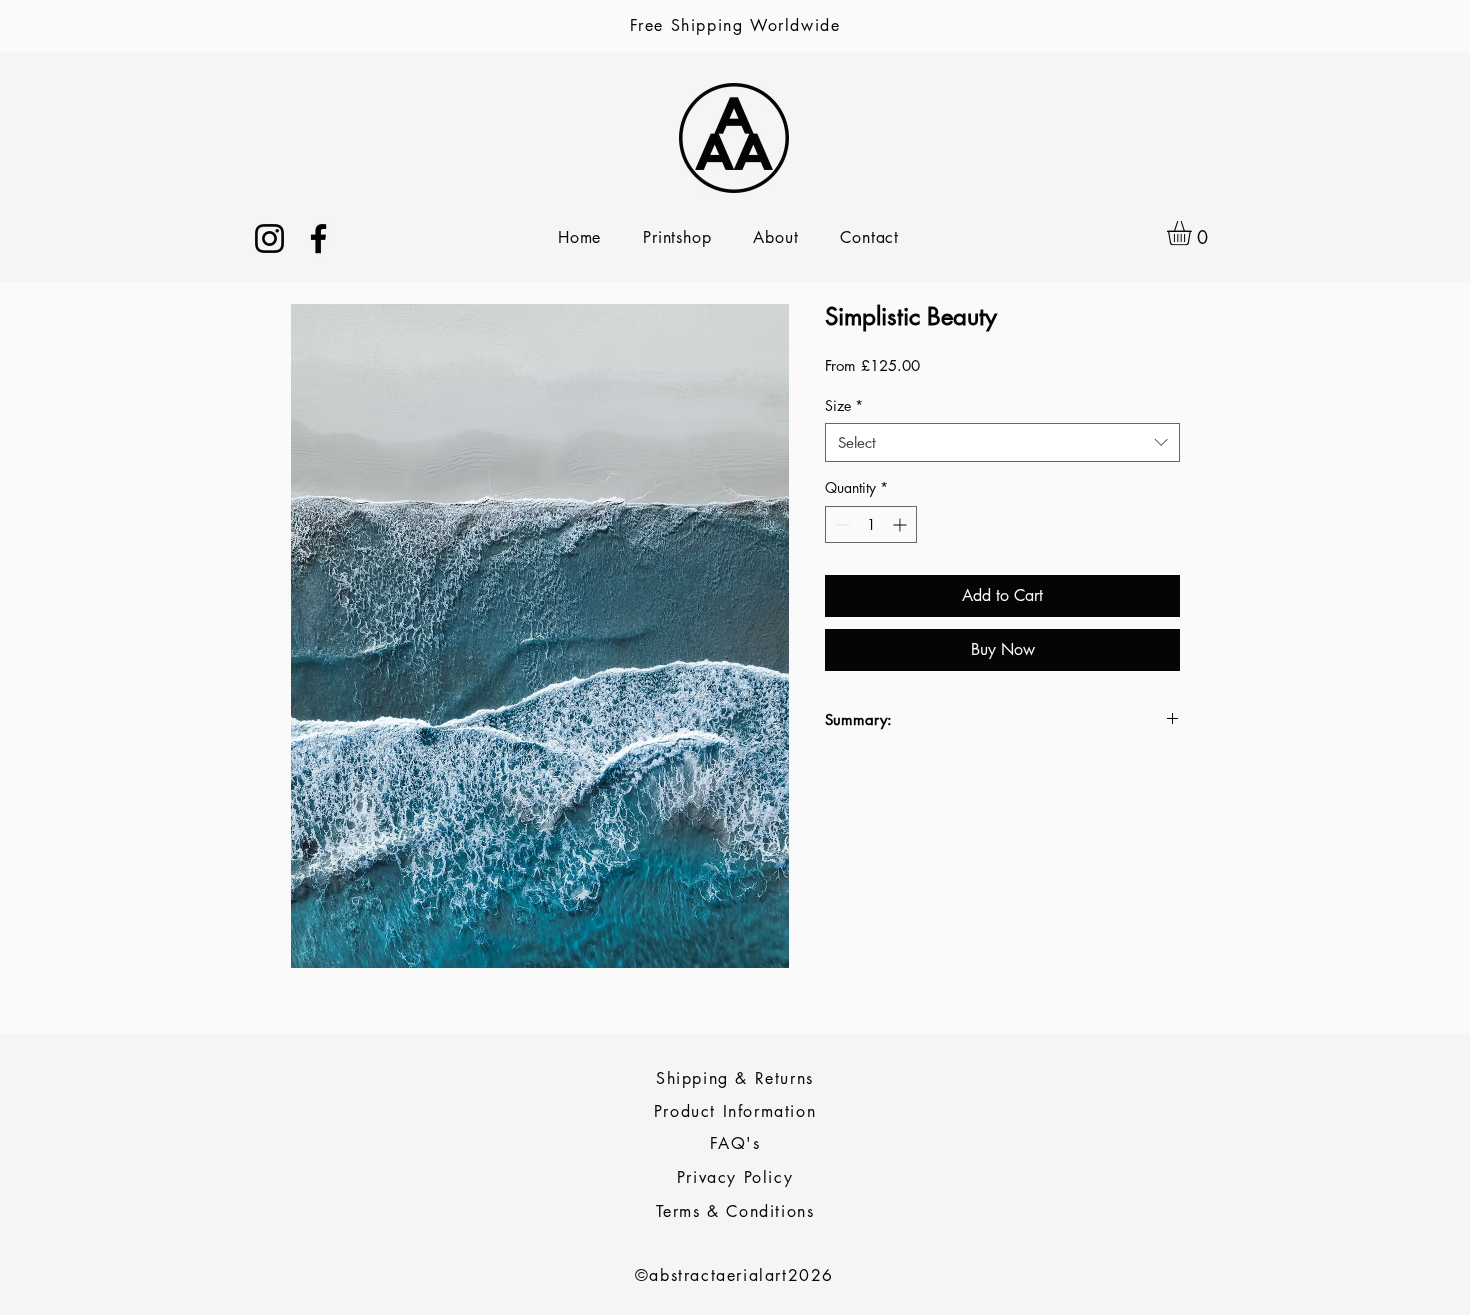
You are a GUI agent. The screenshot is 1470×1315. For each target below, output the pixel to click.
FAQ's (735, 1143)
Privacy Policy (735, 1177)
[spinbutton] (871, 524)
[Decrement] (840, 524)
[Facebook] (318, 238)
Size (844, 405)
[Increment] (901, 524)
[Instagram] (269, 238)
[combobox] (1002, 442)
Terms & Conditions (735, 1211)
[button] (1193, 233)
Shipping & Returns (735, 1078)
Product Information (735, 1111)
